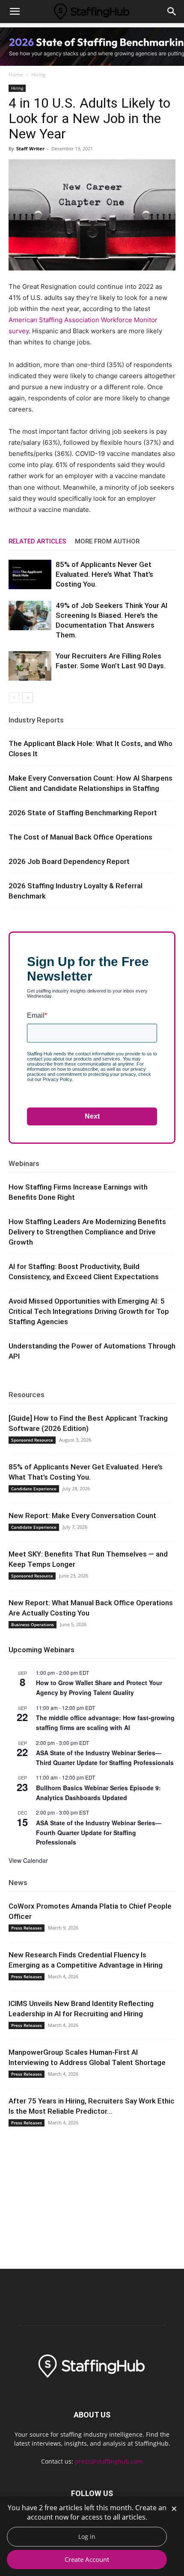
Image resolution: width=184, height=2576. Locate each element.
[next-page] (28, 698)
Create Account (87, 2559)
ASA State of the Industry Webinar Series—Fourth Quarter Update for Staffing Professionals (99, 1832)
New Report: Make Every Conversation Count (82, 1516)
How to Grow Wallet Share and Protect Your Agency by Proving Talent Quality (99, 1687)
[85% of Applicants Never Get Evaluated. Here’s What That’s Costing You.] (30, 574)
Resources (27, 1395)
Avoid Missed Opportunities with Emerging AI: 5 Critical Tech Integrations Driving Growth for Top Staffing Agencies (89, 1311)
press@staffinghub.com (109, 2461)
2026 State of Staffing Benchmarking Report (83, 813)
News (18, 1883)
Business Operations (33, 1624)
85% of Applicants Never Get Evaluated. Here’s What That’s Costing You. (104, 574)
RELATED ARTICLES (37, 541)
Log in (87, 2536)
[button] (15, 12)
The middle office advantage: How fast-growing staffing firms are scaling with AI (105, 1723)
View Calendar (28, 1860)
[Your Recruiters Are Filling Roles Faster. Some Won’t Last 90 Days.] (30, 666)
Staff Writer (30, 148)
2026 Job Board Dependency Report (69, 861)
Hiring (39, 75)
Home (16, 75)
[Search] (172, 12)
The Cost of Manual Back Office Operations (80, 837)
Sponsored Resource (32, 1440)
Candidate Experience (34, 1489)
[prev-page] (14, 698)
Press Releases (27, 1928)
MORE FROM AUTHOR (107, 541)
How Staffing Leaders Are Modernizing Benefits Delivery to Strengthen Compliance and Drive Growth (87, 1232)
